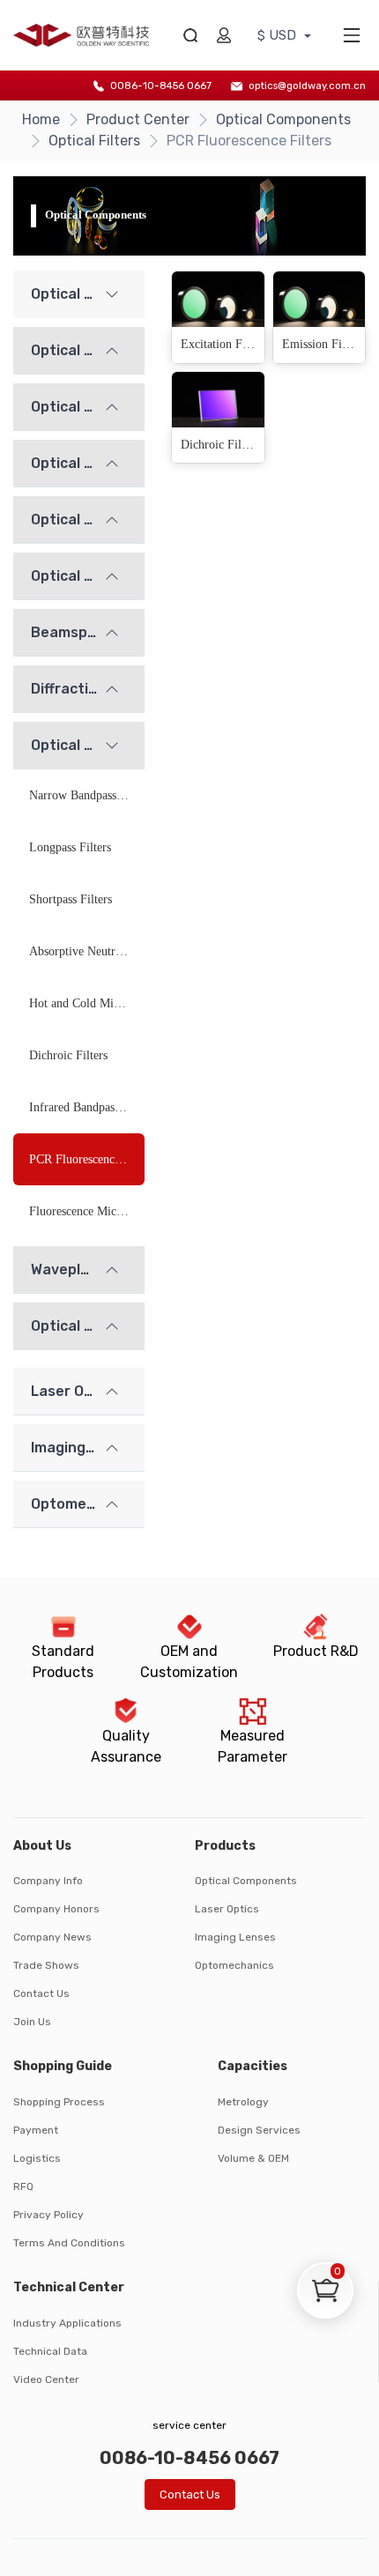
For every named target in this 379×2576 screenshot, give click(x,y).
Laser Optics (227, 1909)
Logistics (37, 2158)
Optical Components (283, 119)
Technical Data (50, 2351)
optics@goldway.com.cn (307, 85)
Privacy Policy (48, 2215)
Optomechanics (234, 1965)
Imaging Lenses (235, 1937)
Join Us (32, 2022)
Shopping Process (59, 2102)
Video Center (46, 2379)
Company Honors (56, 1909)
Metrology (243, 2102)
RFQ (23, 2186)
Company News (52, 1937)
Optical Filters (94, 141)
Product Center (138, 119)
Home (41, 119)
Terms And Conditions (69, 2243)
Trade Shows (46, 1965)
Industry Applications (67, 2323)
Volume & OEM (253, 2158)
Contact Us (41, 1993)
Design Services (259, 2130)
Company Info (48, 1881)
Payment (36, 2130)
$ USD (279, 35)
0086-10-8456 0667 (161, 85)
